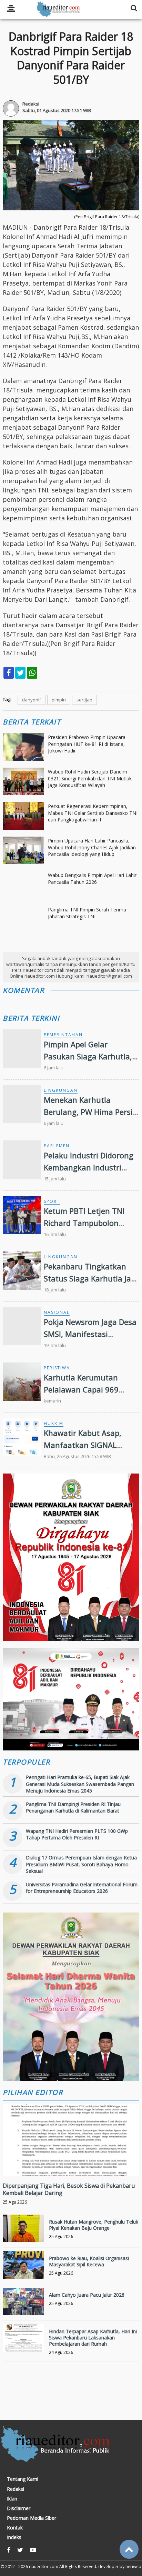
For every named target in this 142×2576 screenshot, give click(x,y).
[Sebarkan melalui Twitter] (20, 673)
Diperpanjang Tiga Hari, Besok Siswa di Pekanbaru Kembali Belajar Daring (69, 2189)
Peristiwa (57, 1368)
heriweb (133, 2567)
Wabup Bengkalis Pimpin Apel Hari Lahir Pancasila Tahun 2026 (92, 878)
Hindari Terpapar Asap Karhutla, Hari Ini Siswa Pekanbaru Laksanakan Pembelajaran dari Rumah (93, 2338)
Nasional (57, 1312)
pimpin (59, 700)
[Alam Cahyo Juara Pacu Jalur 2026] (23, 2308)
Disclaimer (19, 2508)
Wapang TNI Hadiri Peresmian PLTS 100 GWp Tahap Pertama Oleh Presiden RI (77, 1834)
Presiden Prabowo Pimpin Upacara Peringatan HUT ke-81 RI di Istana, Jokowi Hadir (87, 744)
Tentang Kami (23, 2479)
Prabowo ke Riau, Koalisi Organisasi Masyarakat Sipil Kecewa (89, 2261)
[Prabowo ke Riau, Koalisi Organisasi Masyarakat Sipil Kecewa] (23, 2272)
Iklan (12, 2499)
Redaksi (16, 2489)
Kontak (15, 2528)
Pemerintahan (63, 1035)
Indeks (14, 2537)
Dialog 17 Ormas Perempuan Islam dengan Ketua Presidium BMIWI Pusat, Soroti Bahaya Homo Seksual (81, 1864)
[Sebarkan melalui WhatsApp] (32, 673)
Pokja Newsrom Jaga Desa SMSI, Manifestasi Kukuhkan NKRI (90, 1334)
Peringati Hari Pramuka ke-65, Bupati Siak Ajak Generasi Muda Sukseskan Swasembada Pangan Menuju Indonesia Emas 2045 (80, 1784)
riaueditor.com (44, 2567)
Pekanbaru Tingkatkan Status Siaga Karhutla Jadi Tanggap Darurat (91, 1278)
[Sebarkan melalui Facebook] (9, 673)
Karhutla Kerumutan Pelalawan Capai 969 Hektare (81, 1389)
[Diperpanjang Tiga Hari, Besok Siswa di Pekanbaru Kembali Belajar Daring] (71, 2163)
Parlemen (57, 1146)
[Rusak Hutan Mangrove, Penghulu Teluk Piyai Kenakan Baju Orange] (23, 2235)
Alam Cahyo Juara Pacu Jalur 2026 (87, 2295)
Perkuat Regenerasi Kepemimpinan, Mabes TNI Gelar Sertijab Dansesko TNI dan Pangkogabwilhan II (93, 813)
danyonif (32, 700)
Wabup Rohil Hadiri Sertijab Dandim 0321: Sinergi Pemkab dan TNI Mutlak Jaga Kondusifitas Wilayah (90, 778)
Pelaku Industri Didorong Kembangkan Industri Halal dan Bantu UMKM (89, 1167)
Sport (52, 1201)
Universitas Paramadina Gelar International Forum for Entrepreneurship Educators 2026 (82, 1888)
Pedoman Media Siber (32, 2518)
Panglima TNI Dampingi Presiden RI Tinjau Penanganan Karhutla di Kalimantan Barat (73, 1808)
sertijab (84, 700)
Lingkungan (61, 1090)
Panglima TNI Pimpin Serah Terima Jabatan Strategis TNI (87, 913)
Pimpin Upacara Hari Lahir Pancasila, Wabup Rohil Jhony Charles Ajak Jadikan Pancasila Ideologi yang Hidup (92, 847)
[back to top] (129, 2549)
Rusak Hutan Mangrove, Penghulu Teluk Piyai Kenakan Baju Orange (94, 2225)
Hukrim (54, 1423)
